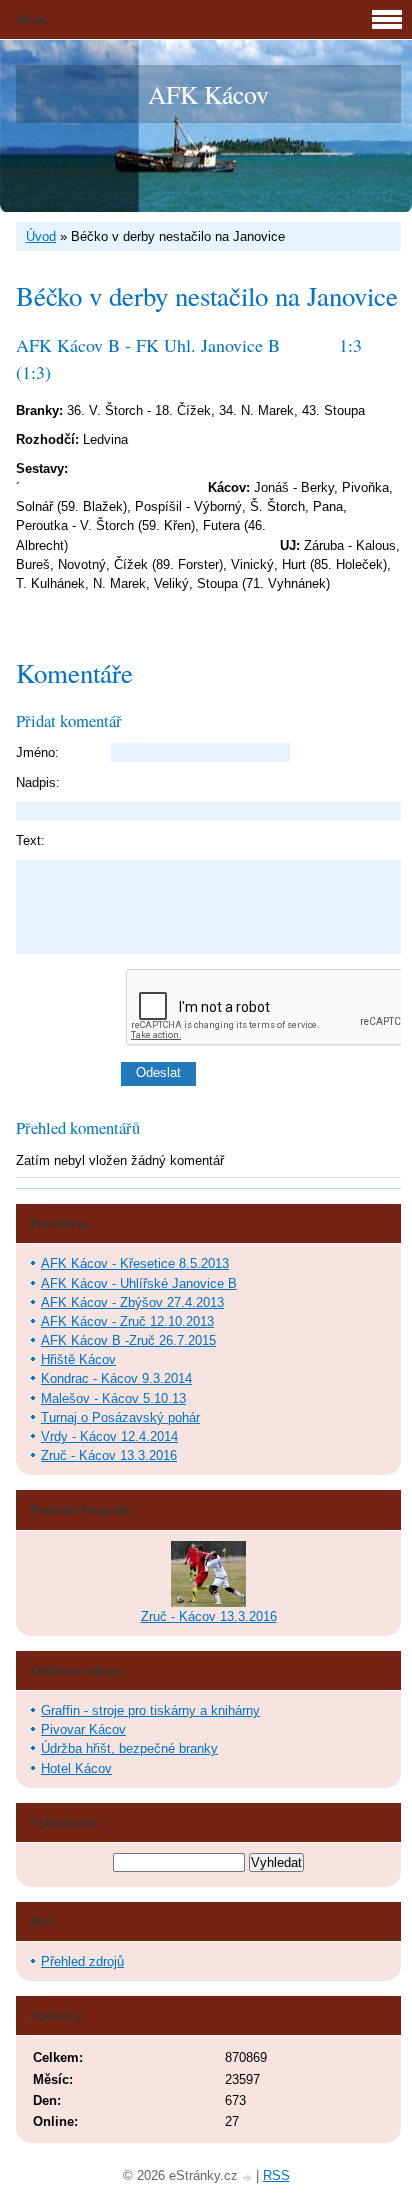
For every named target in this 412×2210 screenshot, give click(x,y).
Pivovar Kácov (83, 1729)
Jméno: (37, 752)
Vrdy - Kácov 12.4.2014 (109, 1436)
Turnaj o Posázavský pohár (120, 1417)
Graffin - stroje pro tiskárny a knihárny (150, 1710)
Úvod (41, 236)
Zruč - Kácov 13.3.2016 (109, 1455)
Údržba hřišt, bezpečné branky (129, 1748)
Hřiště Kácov (78, 1359)
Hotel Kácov (76, 1768)
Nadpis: (38, 782)
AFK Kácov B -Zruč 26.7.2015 (128, 1340)
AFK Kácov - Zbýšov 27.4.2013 (132, 1302)
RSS (276, 2175)
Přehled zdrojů (82, 1961)
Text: (30, 840)
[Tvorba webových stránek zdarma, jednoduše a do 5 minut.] (249, 2177)
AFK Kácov (208, 94)
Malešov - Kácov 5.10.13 (113, 1398)
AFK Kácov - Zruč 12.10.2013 (127, 1321)
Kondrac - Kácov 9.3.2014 (116, 1378)
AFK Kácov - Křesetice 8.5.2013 (135, 1263)
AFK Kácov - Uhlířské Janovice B (139, 1283)
